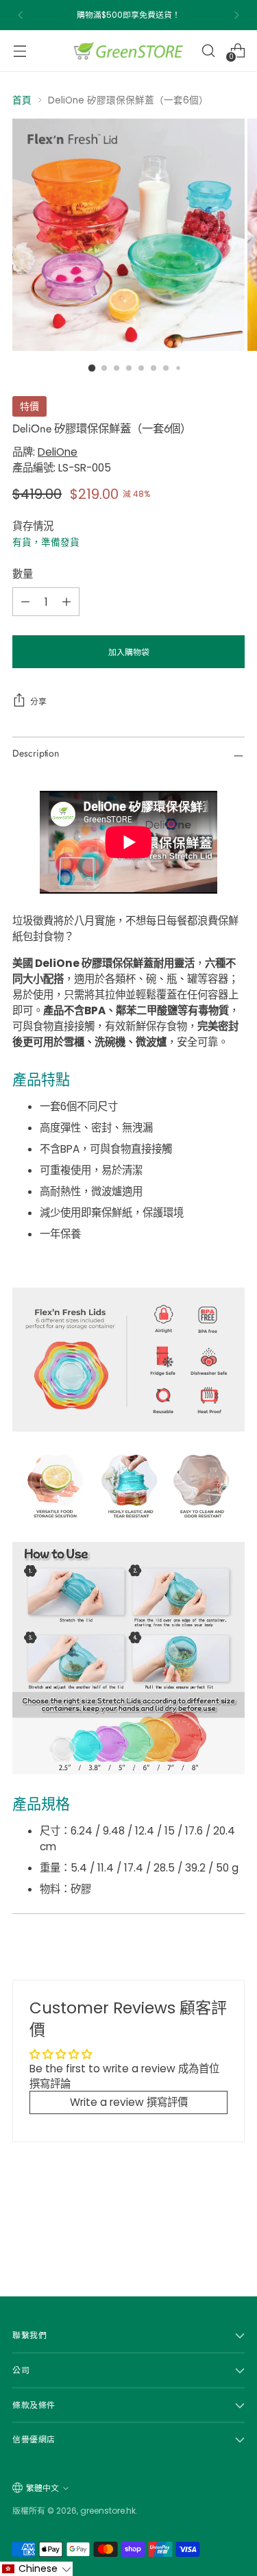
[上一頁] (21, 15)
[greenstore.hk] (129, 51)
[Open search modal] (208, 50)
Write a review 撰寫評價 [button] (129, 2102)
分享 (38, 701)
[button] (36, 2569)
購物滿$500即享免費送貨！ (128, 15)
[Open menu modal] (20, 50)
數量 (23, 574)
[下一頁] (236, 15)
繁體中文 (42, 2488)
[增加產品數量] (66, 602)
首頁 (22, 100)
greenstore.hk (108, 2511)
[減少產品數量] (25, 602)
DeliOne (58, 452)
